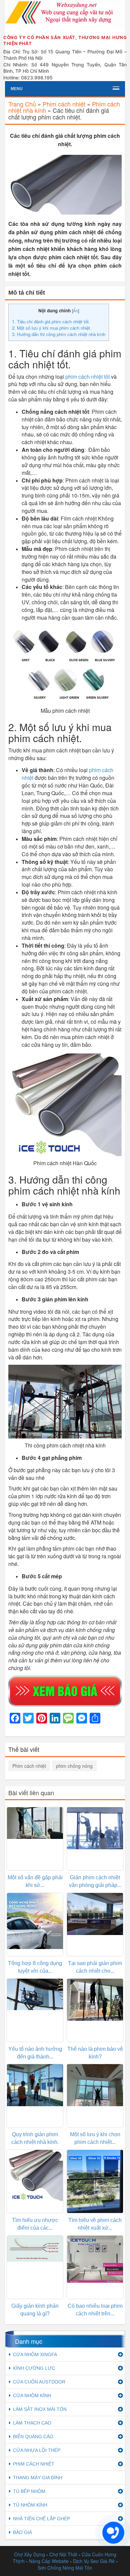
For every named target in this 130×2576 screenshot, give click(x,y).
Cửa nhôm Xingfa (35, 2354)
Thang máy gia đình (38, 2478)
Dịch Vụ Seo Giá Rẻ (94, 2561)
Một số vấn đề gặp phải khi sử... (35, 1881)
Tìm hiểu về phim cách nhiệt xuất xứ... (95, 2224)
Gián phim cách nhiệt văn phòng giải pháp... (95, 1881)
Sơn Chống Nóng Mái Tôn (65, 2568)
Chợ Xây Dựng (29, 2554)
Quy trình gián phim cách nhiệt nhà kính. (35, 2138)
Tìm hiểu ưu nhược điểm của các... (35, 2224)
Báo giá (22, 2532)
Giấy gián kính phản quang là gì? (35, 2310)
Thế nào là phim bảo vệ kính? (95, 2053)
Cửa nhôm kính (32, 2395)
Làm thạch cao (32, 2423)
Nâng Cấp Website (49, 2561)
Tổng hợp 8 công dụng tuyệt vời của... (35, 1967)
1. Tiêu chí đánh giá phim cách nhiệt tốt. (51, 321)
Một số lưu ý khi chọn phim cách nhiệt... (95, 2138)
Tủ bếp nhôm (29, 2491)
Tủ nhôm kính (30, 2505)
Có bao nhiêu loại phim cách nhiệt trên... (95, 2310)
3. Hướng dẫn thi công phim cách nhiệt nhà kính (59, 334)
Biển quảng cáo (33, 2437)
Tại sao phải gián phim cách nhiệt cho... (95, 1967)
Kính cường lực (34, 2368)
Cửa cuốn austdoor (39, 2382)
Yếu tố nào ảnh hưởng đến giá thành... (35, 2053)
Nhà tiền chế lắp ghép (41, 2519)
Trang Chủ (22, 104)
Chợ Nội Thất (63, 2554)
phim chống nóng (74, 1766)
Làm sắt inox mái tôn (40, 2409)
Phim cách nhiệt (64, 104)
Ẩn (75, 310)
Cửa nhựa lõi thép (37, 2450)
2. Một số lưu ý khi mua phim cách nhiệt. (52, 328)
